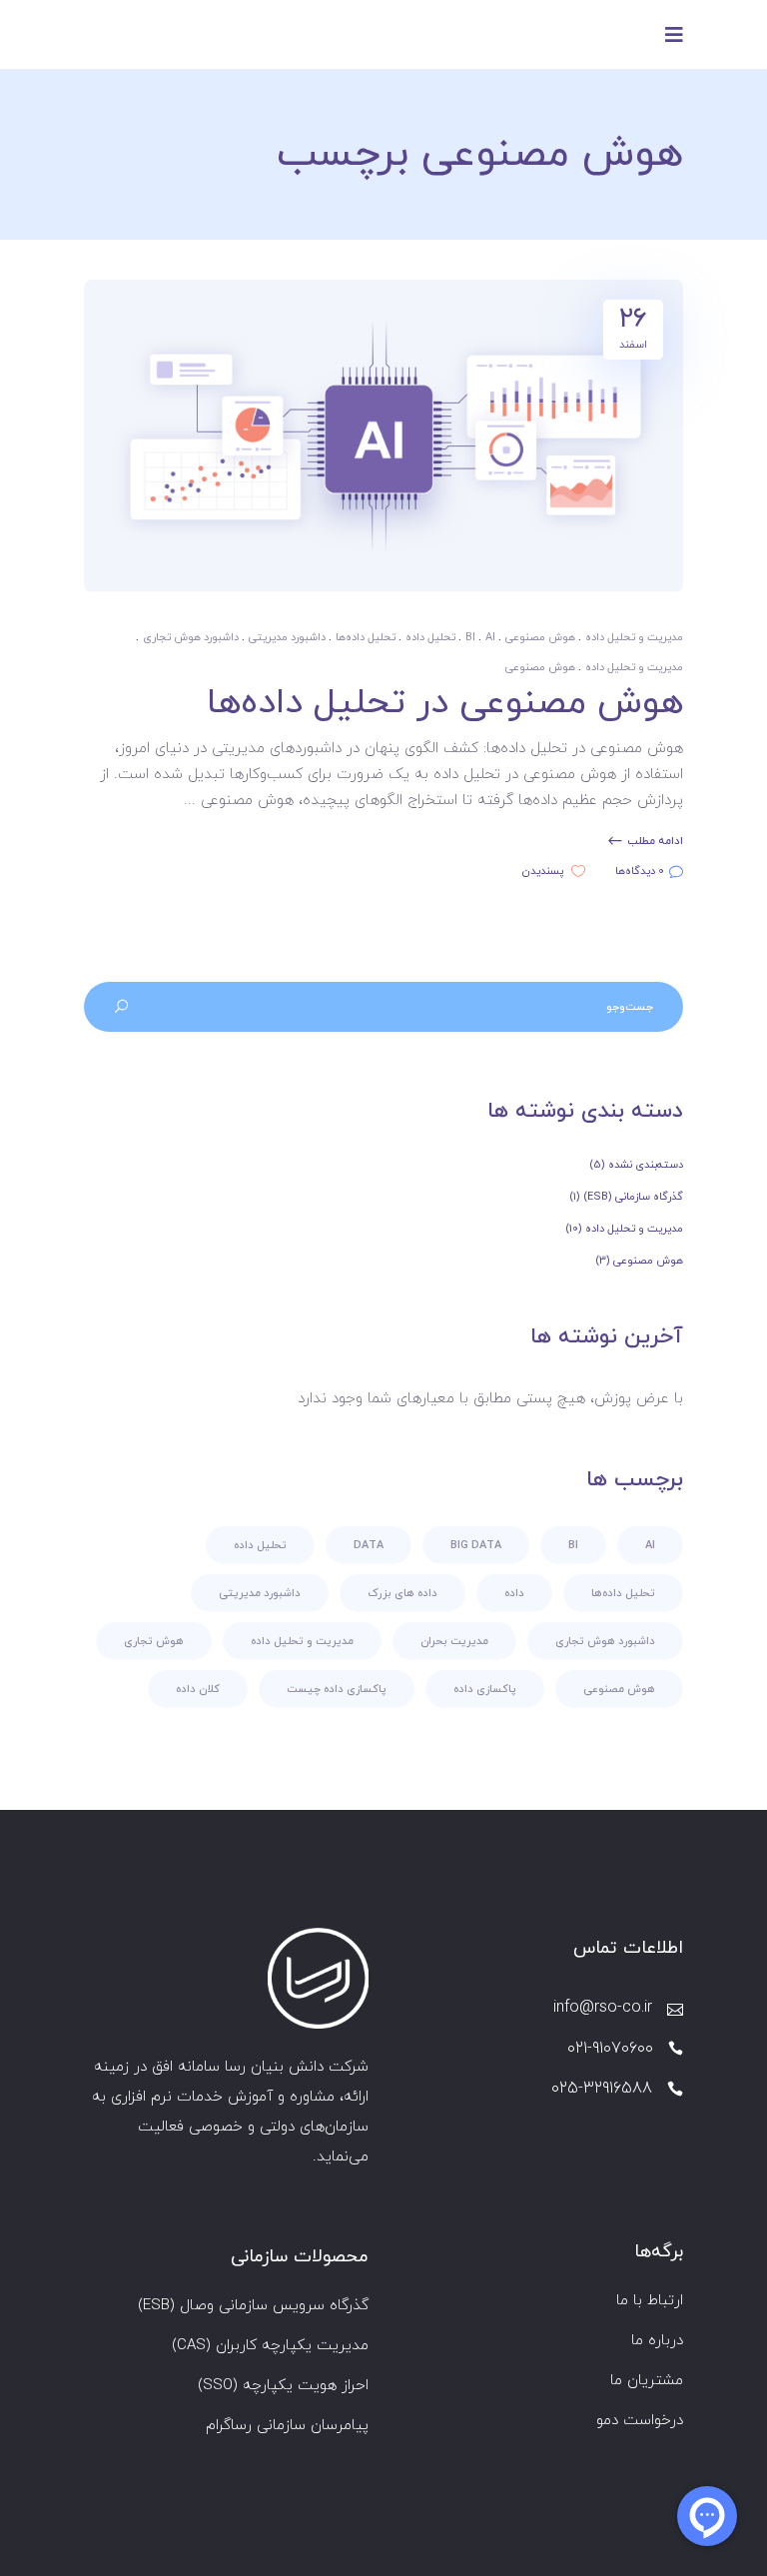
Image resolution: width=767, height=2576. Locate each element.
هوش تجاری (154, 1641)
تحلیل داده (430, 637)
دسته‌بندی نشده (646, 1165)
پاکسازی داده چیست (337, 1689)
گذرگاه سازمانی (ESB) (633, 1197)
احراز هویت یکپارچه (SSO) (283, 2386)
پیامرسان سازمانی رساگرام (287, 2426)
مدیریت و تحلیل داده (634, 637)
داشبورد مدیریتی (287, 637)
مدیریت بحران (454, 1641)
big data (476, 1545)
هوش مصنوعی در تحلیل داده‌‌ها (445, 703)
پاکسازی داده (485, 1689)
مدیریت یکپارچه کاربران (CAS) (270, 2346)
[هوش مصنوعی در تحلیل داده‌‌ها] (383, 436)
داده (514, 1593)
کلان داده (198, 1689)
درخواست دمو (640, 2421)
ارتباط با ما (650, 2301)
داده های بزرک (402, 1593)
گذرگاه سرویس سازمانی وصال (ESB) (253, 2306)
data (369, 1545)
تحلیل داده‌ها (366, 637)
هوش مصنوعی (540, 637)
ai (490, 637)
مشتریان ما (647, 2381)
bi (470, 637)
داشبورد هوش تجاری (191, 637)
